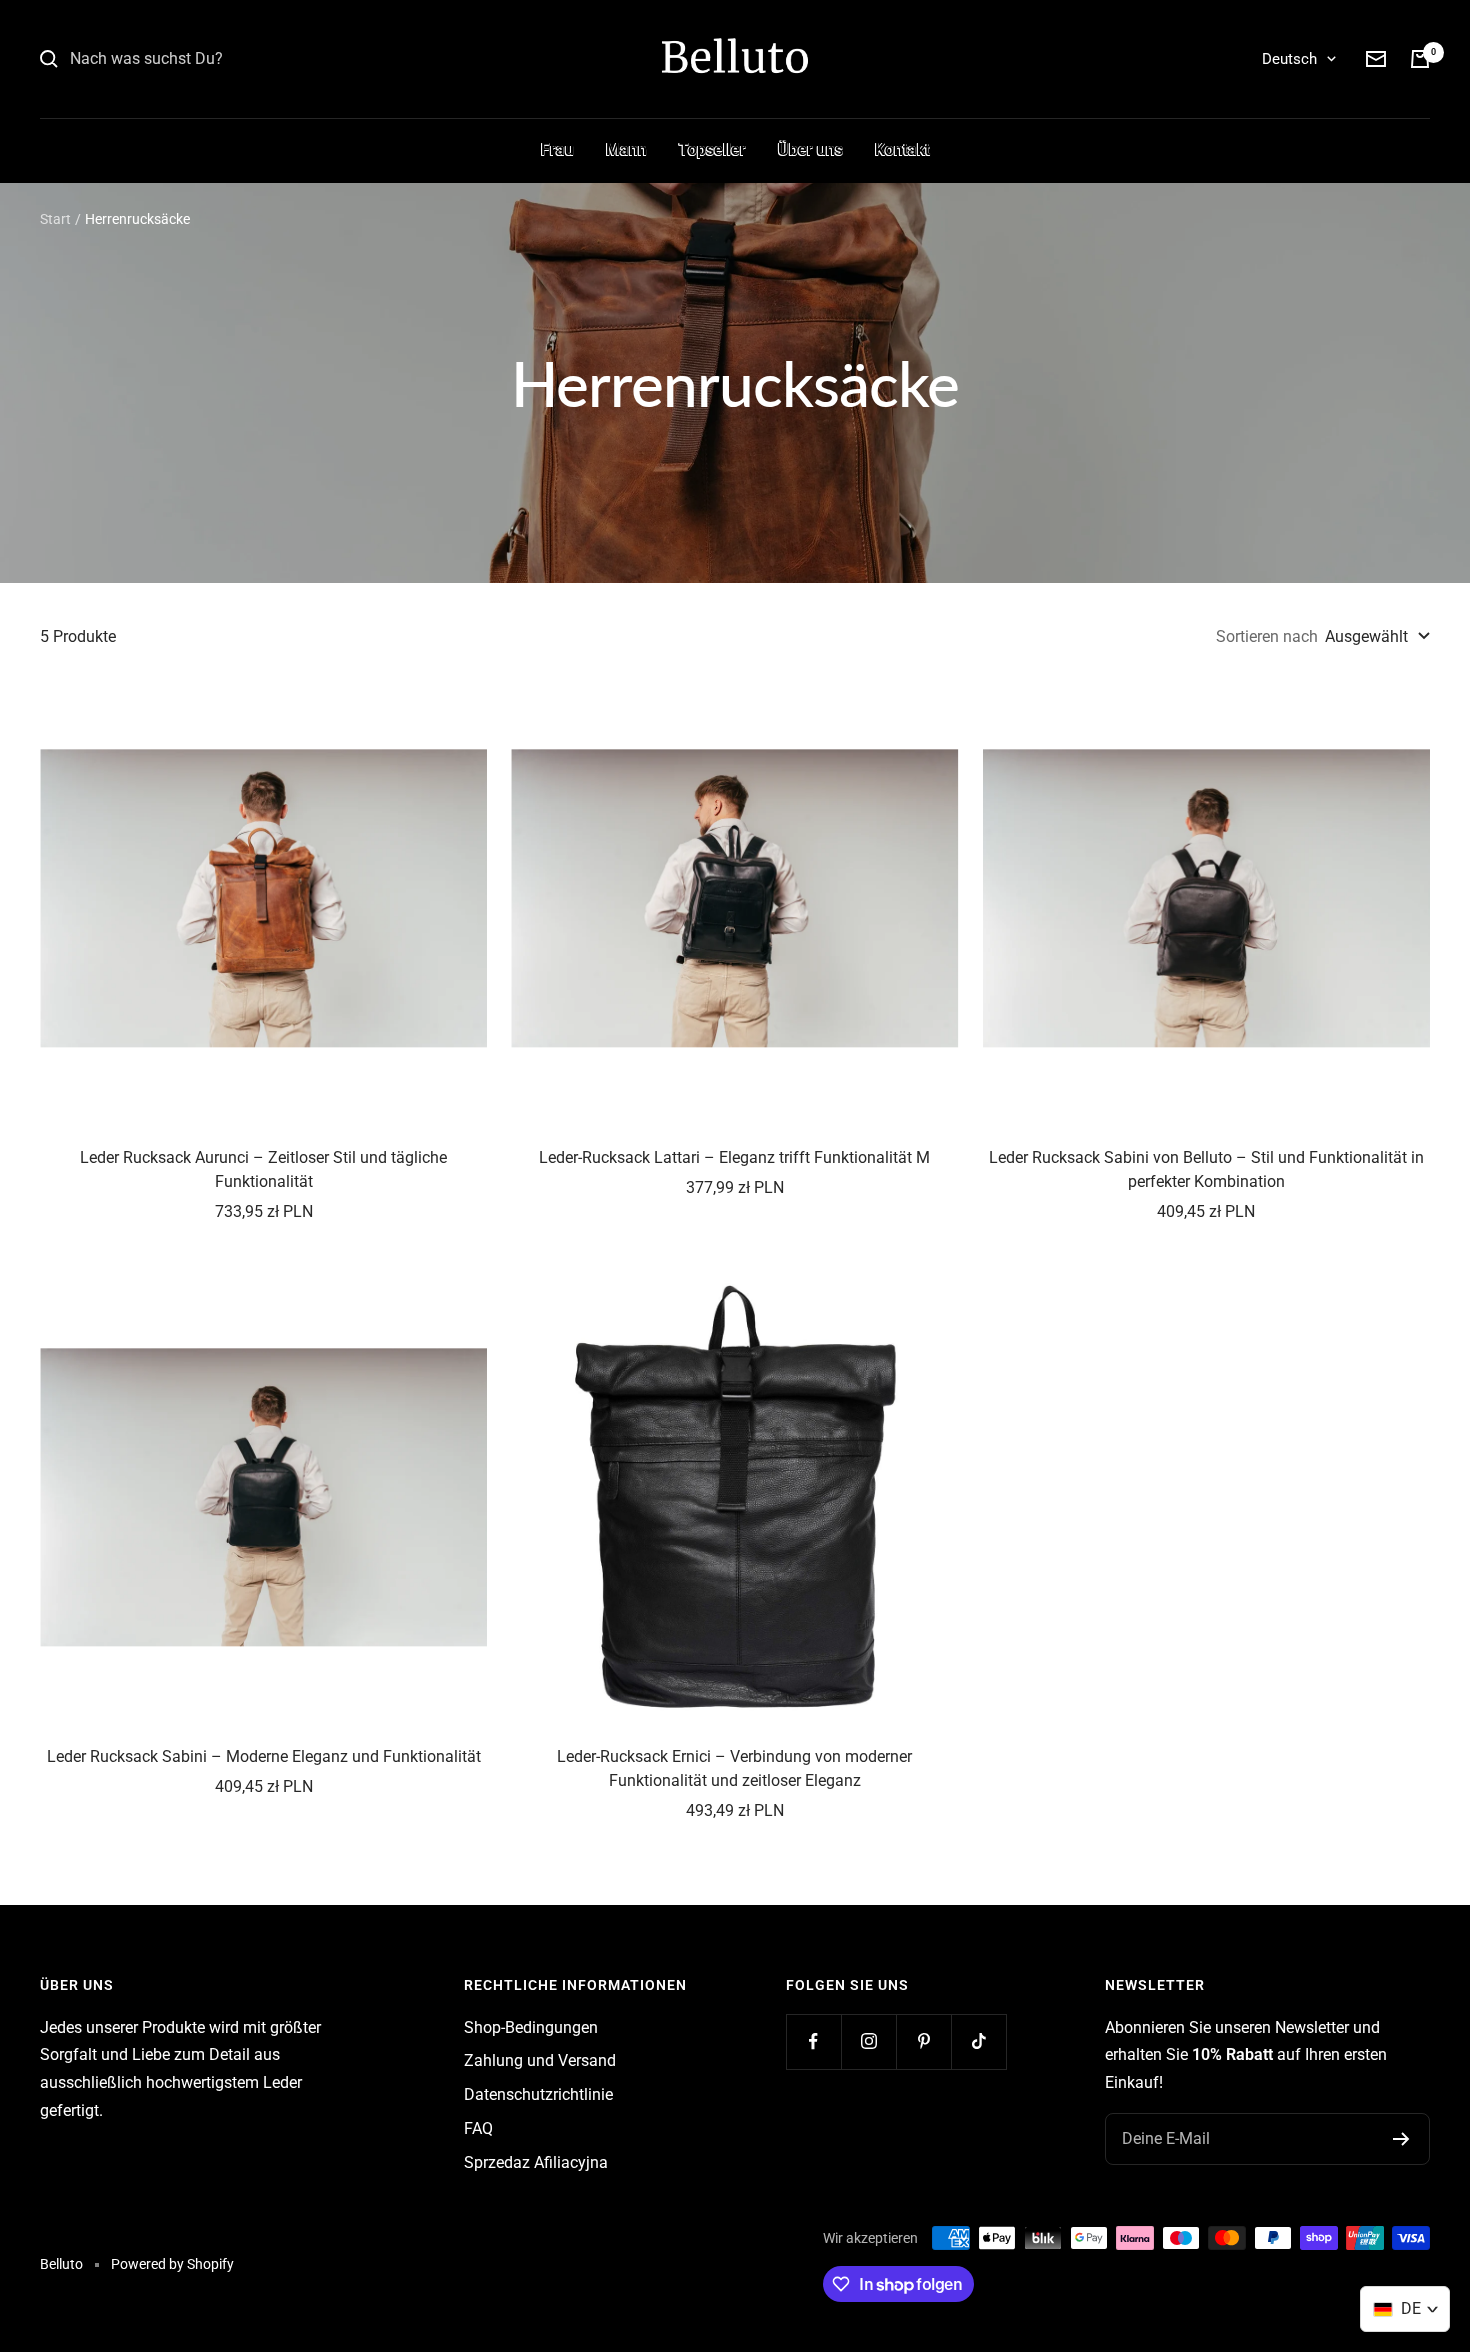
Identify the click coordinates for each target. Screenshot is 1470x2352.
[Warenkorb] (1420, 59)
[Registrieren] (1401, 2139)
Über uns (810, 149)
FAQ (478, 2128)
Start (55, 219)
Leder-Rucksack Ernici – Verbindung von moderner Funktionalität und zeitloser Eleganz (734, 1768)
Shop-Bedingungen (531, 2027)
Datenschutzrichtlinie (538, 2094)
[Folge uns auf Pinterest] (923, 2041)
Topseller (712, 149)
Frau (557, 149)
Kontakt (902, 149)
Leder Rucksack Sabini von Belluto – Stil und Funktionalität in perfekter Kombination (1206, 1169)
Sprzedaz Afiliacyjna (536, 2162)
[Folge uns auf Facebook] (813, 2041)
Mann (626, 149)
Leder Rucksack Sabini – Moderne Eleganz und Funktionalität (264, 1756)
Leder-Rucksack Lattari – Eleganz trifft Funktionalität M (734, 1157)
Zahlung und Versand (540, 2060)
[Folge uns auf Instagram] (868, 2041)
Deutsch (1289, 59)
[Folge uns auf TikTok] (978, 2041)
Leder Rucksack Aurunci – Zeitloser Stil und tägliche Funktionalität (263, 1169)
